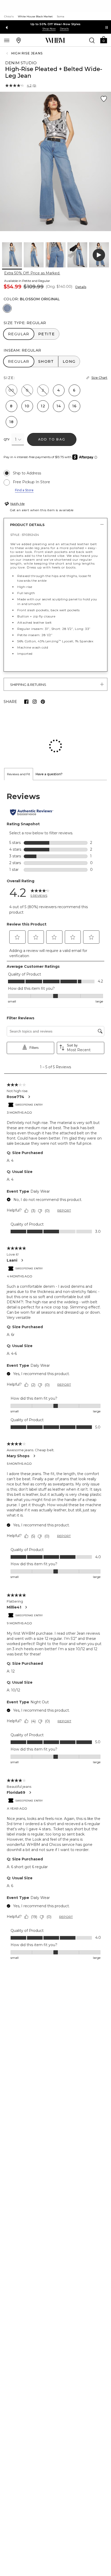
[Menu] (7, 40)
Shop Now (49, 29)
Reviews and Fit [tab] (19, 740)
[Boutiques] (19, 40)
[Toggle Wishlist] (104, 99)
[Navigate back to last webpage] (8, 53)
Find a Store (24, 490)
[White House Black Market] (55, 40)
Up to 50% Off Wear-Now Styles (56, 24)
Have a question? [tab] (49, 740)
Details (81, 287)
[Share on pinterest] (43, 702)
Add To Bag (52, 439)
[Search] (92, 40)
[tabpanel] (55, 1342)
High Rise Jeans (27, 53)
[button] (104, 40)
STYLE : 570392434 (25, 535)
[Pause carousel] (107, 27)
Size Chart (99, 378)
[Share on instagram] (35, 702)
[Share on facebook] (26, 702)
